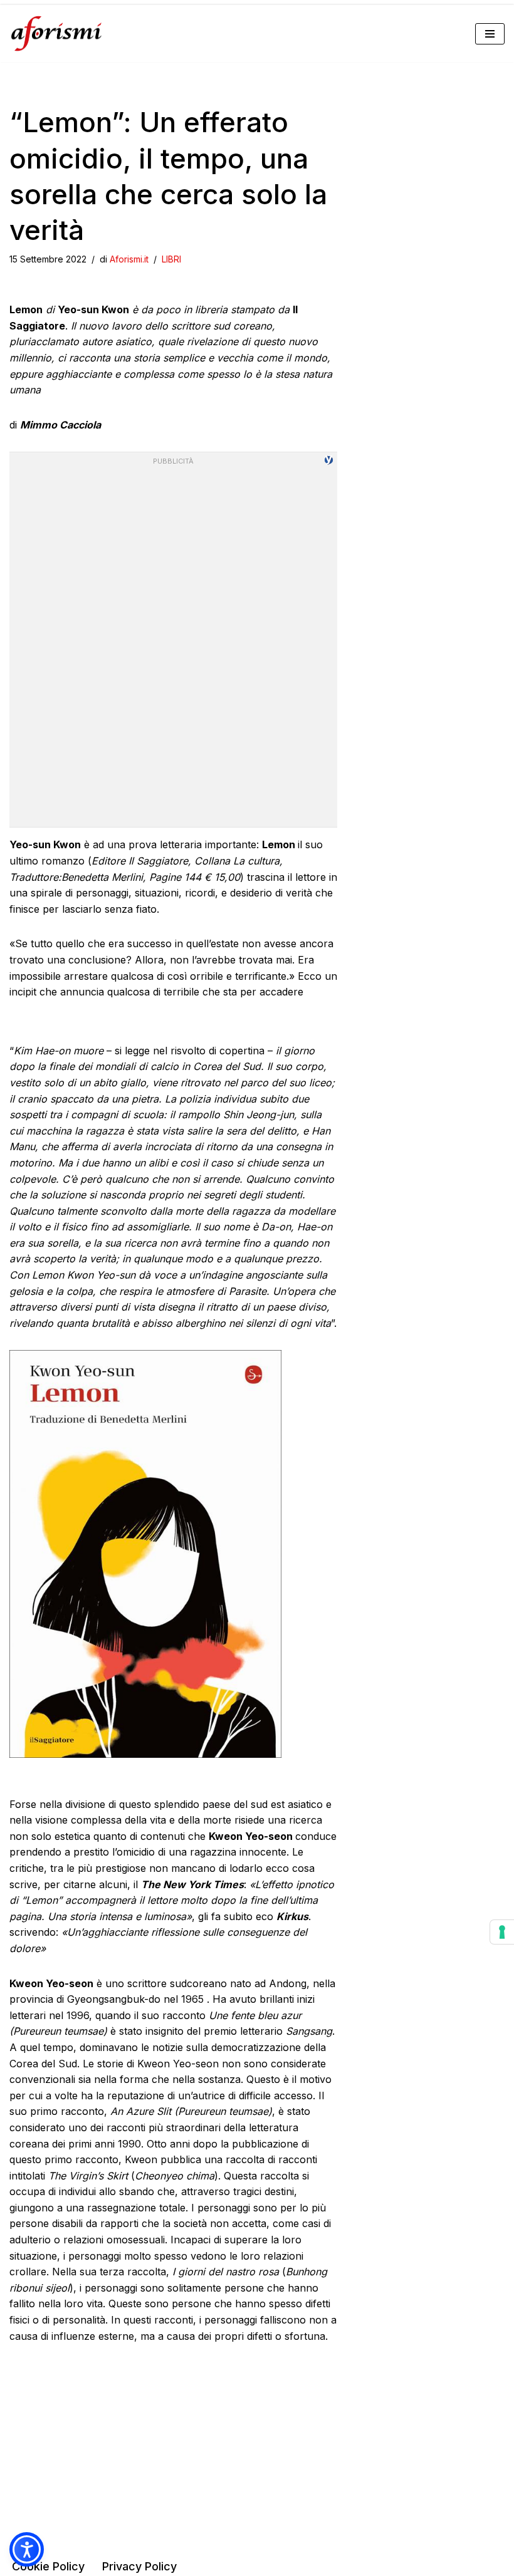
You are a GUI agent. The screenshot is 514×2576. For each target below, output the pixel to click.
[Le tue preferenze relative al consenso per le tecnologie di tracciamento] (502, 1932)
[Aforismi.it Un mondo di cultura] (56, 34)
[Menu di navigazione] (490, 34)
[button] (27, 2549)
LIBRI (171, 259)
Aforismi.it (129, 259)
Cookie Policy (48, 2566)
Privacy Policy (139, 2566)
